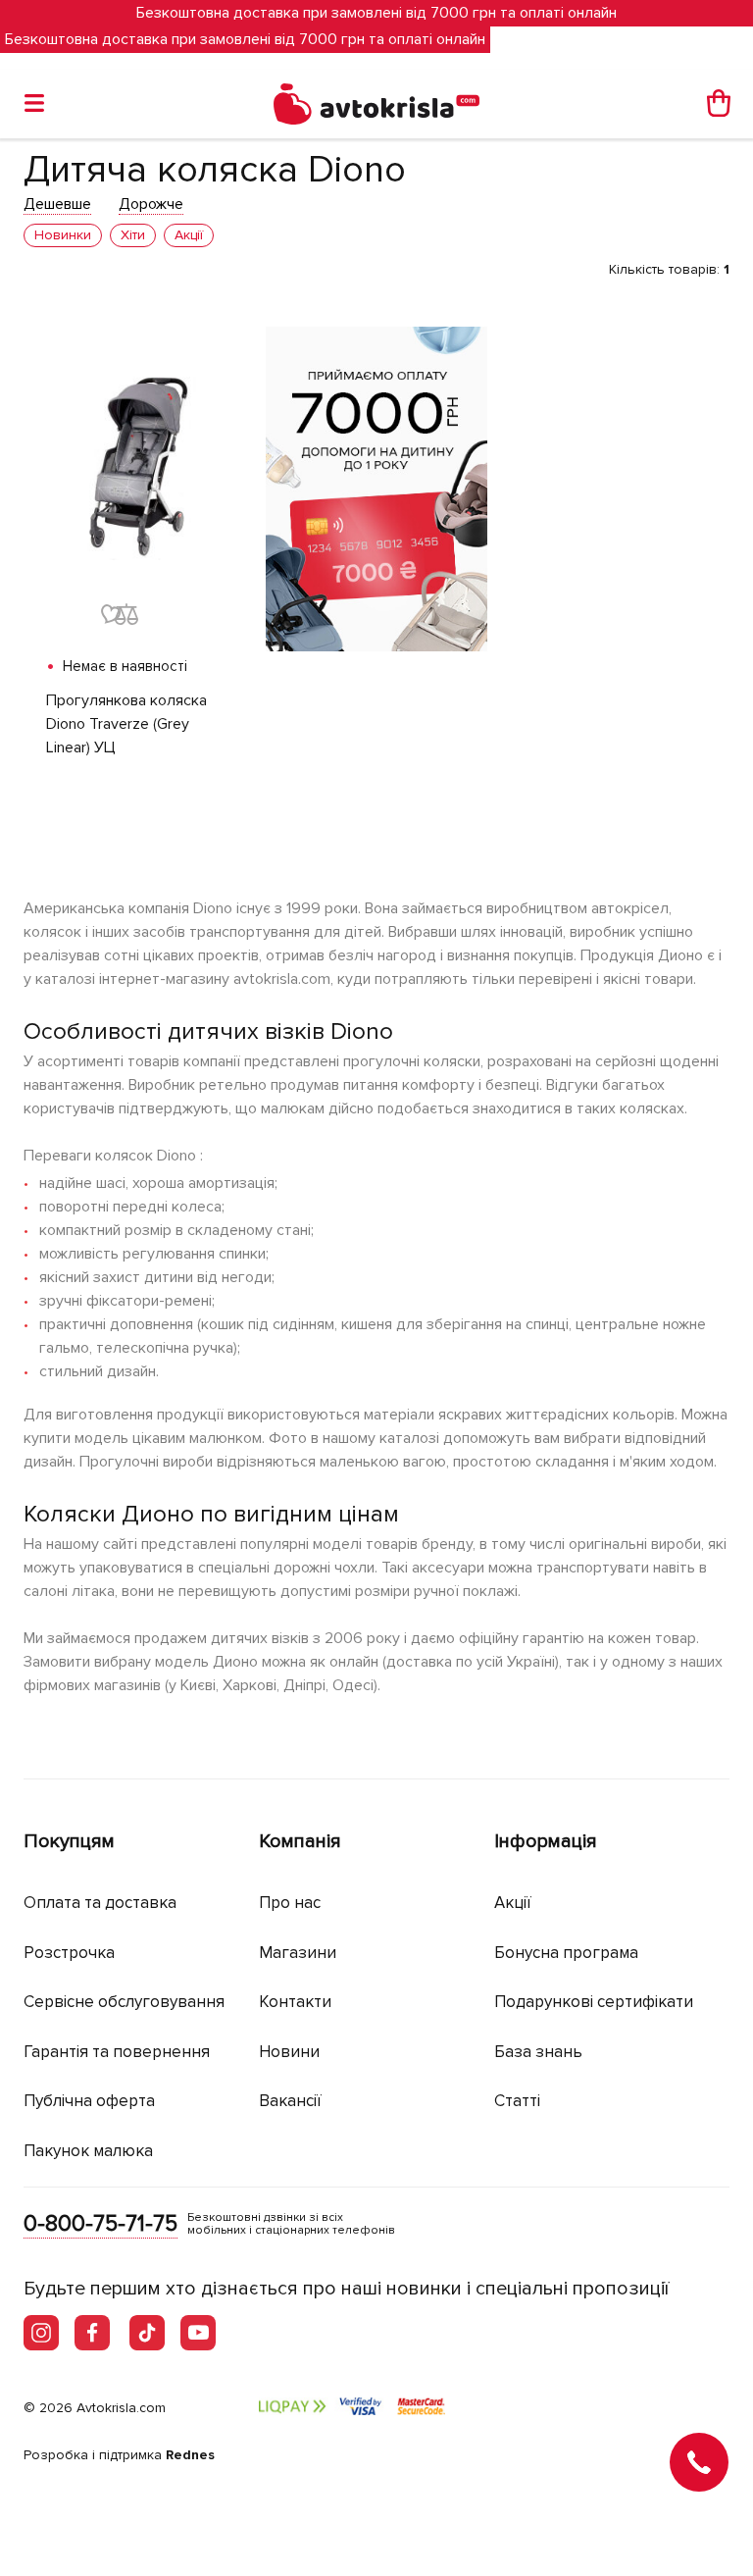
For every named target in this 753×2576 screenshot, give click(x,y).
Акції (513, 1903)
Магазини (298, 1953)
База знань (538, 2052)
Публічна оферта (89, 2101)
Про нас (290, 1903)
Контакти (295, 2002)
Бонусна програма (566, 1953)
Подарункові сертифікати (594, 2002)
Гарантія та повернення (117, 2052)
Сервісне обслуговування (124, 2002)
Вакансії (290, 2101)
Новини (289, 2052)
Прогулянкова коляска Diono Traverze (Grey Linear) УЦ (126, 724)
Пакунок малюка (88, 2151)
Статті (517, 2101)
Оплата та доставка (100, 1903)
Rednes (190, 2455)
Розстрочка (69, 1953)
